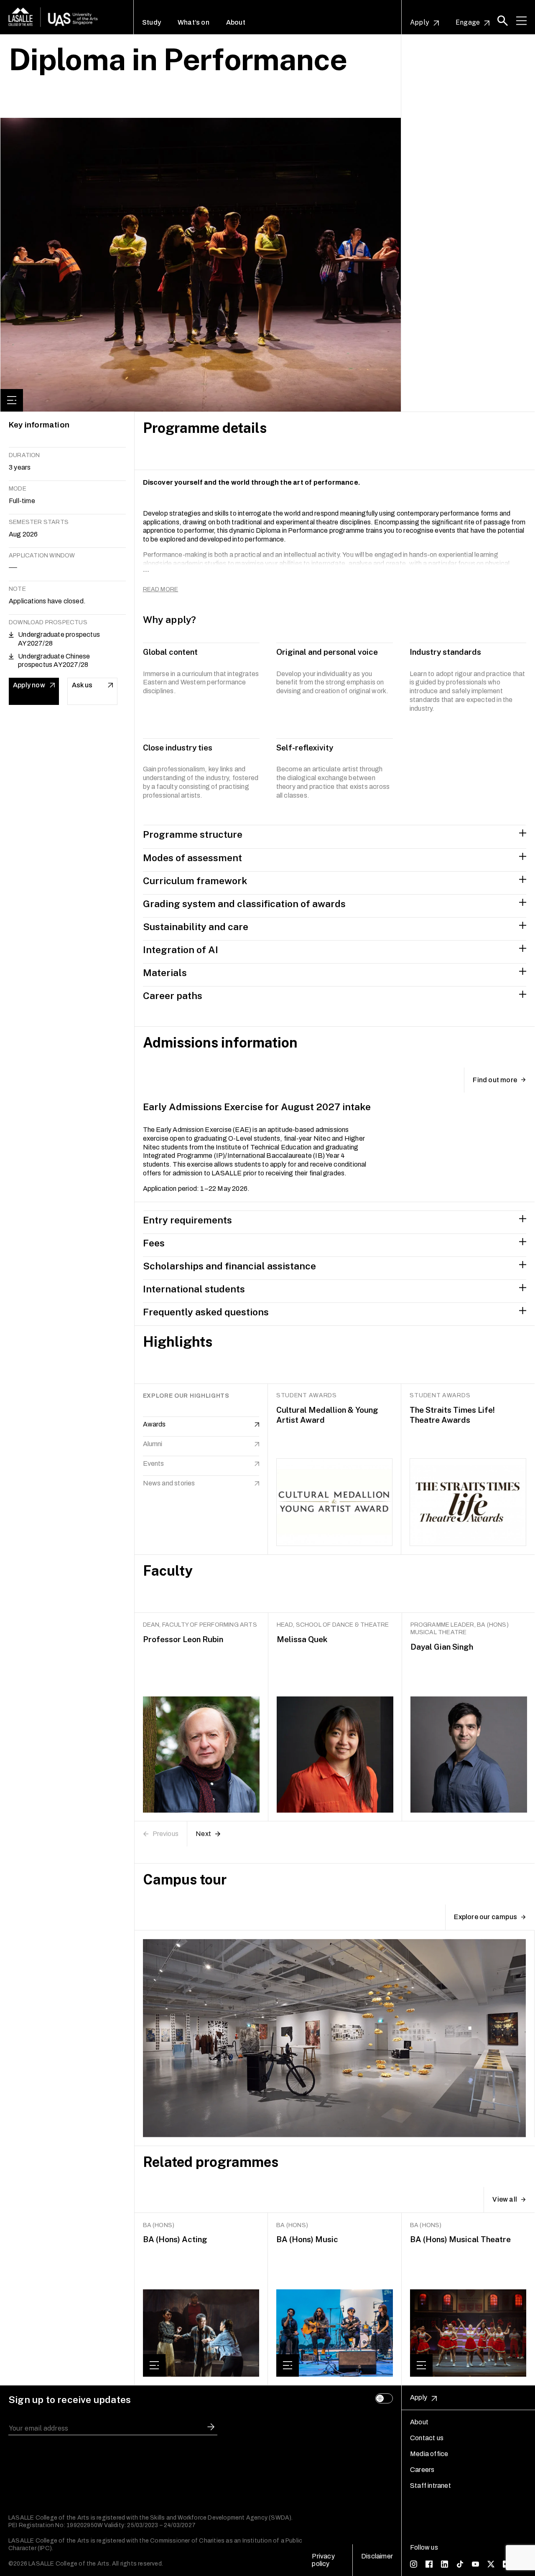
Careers (422, 2470)
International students (194, 1289)
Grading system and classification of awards (244, 904)
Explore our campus (485, 1917)
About (236, 23)
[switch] (384, 2398)
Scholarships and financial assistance (229, 1266)
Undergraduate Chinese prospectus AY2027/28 (54, 661)
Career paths (173, 996)
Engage (468, 23)
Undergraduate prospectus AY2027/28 (59, 639)
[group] (201, 2299)
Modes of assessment (192, 858)
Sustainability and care (196, 927)
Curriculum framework (195, 881)
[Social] (414, 2563)
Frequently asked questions (206, 1312)
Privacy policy (323, 2560)
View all (505, 2199)
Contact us (427, 2438)
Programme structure (193, 834)
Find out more (495, 1080)
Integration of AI (181, 950)
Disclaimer (377, 2556)
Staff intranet (431, 2486)
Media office (429, 2454)
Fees (154, 1243)
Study (152, 23)
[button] (503, 21)
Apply (420, 23)
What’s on (194, 23)
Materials (165, 973)
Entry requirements (187, 1220)
